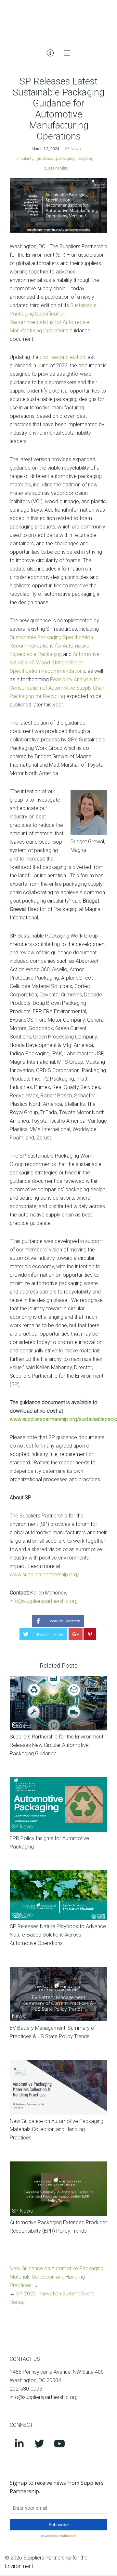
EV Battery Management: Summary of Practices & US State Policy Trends (53, 2032)
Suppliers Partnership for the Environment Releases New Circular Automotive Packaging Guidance (57, 1745)
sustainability (56, 168)
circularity (25, 158)
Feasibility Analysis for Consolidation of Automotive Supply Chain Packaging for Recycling (58, 688)
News (19, 1725)
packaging (65, 158)
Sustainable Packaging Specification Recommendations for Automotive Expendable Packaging (51, 646)
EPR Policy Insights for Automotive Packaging (49, 1843)
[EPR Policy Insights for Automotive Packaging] (58, 1805)
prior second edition (62, 357)
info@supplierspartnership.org (44, 1601)
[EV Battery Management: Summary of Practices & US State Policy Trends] (58, 1994)
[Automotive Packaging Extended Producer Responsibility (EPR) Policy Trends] (58, 2189)
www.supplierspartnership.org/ (44, 1575)
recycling (86, 158)
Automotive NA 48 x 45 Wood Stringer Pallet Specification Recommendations (55, 663)
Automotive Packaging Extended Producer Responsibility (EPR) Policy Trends (58, 2227)
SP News (73, 149)
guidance (45, 158)
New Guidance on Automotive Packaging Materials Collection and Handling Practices (57, 2130)
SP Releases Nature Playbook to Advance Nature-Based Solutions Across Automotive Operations (58, 1935)
